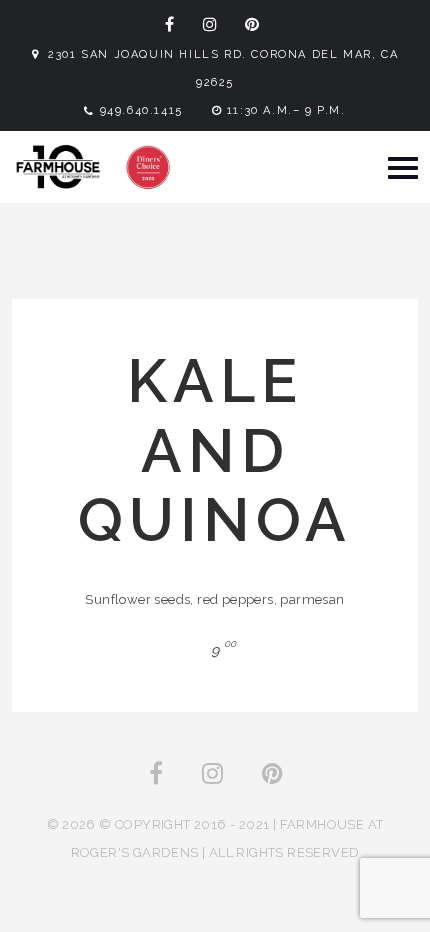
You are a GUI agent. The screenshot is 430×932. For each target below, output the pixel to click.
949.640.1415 (141, 110)
